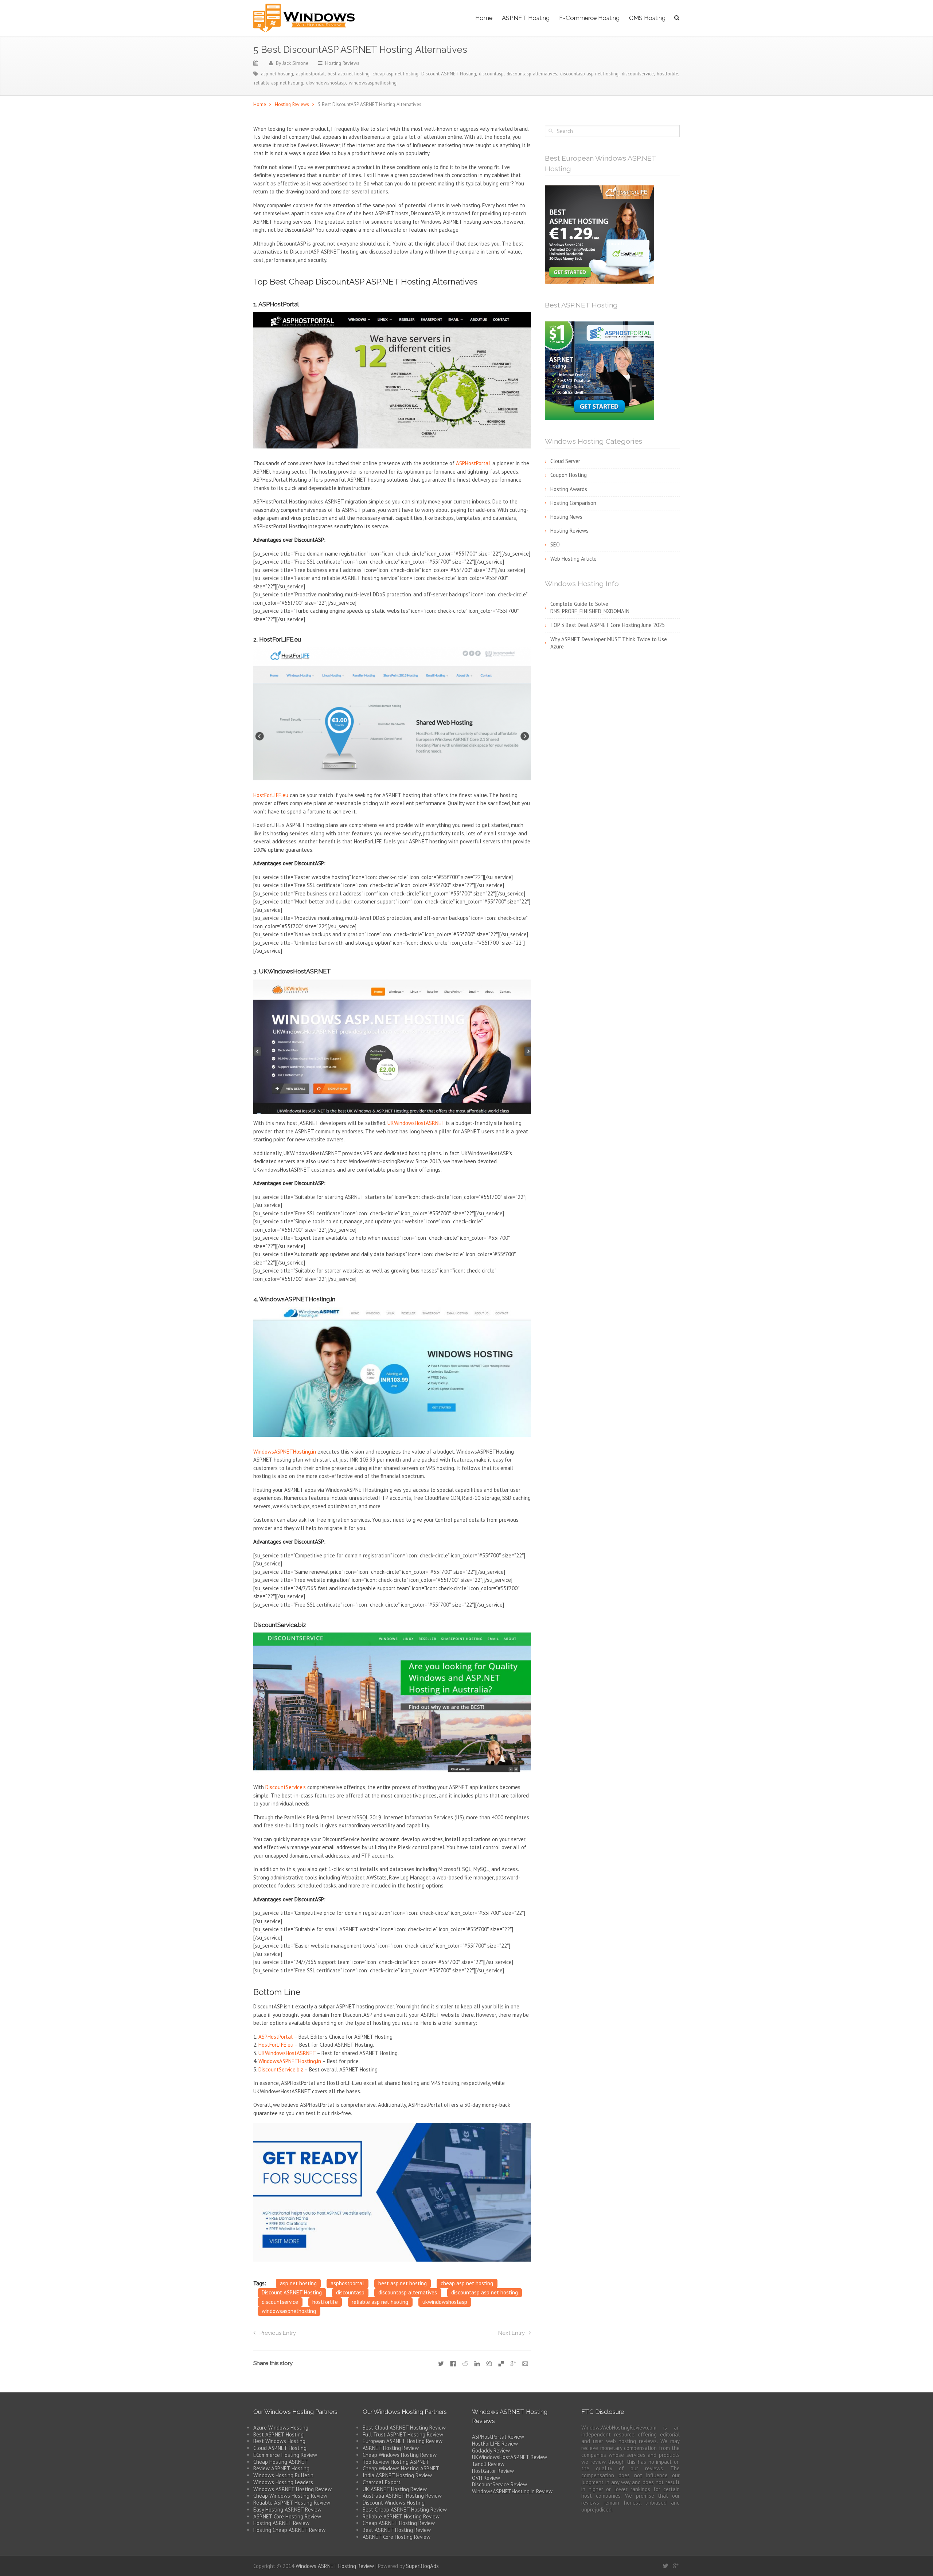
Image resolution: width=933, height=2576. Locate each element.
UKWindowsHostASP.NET (416, 1123)
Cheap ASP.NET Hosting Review (399, 2523)
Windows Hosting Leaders (283, 2482)
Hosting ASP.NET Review (281, 2523)
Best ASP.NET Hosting (278, 2434)
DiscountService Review (499, 2484)
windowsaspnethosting (373, 83)
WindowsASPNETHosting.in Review (512, 2491)
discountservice (638, 74)
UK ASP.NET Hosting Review (395, 2489)
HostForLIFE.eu (271, 795)
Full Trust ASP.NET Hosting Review (403, 2434)
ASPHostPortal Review (498, 2437)
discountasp (491, 74)
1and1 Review (488, 2464)
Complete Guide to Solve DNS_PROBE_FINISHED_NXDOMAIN (590, 608)
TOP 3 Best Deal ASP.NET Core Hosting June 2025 (608, 625)
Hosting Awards (569, 489)
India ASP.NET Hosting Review (397, 2475)
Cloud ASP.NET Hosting (280, 2448)
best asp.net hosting (349, 74)
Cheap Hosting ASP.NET (281, 2462)
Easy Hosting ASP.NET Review (287, 2510)
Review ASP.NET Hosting (281, 2468)
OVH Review (486, 2478)
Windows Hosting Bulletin (283, 2475)
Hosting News (566, 517)
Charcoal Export (382, 2482)
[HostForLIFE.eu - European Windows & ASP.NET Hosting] (600, 234)
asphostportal (310, 74)
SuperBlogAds (422, 2566)
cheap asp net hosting (395, 74)
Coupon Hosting (569, 475)
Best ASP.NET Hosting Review (397, 2530)
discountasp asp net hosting (589, 74)
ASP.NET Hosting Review (391, 2448)
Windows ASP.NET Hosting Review (292, 2489)
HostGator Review (493, 2471)
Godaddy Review (491, 2450)
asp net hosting (277, 74)
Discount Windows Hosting (394, 2503)
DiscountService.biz (281, 2069)
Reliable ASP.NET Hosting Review (292, 2503)
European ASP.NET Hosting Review (403, 2441)
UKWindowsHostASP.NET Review (510, 2457)
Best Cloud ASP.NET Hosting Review (404, 2428)
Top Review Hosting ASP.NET (396, 2462)
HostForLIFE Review (495, 2444)
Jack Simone (295, 63)
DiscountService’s (286, 1787)
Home (484, 18)
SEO (555, 544)
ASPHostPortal (473, 463)
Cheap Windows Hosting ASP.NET (401, 2468)
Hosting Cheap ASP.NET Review (289, 2530)
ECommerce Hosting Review (285, 2455)
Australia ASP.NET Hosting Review (402, 2496)
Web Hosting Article (573, 559)
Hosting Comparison (573, 503)
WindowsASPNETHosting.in (285, 1452)
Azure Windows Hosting (281, 2428)
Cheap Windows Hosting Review (290, 2496)
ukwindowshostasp (326, 83)
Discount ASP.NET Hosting (449, 74)
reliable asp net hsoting (279, 83)
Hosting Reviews (342, 63)
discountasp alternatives (532, 74)
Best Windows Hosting (279, 2441)
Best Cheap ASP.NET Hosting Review (405, 2510)
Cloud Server (565, 461)
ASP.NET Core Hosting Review (287, 2516)
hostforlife (667, 74)
